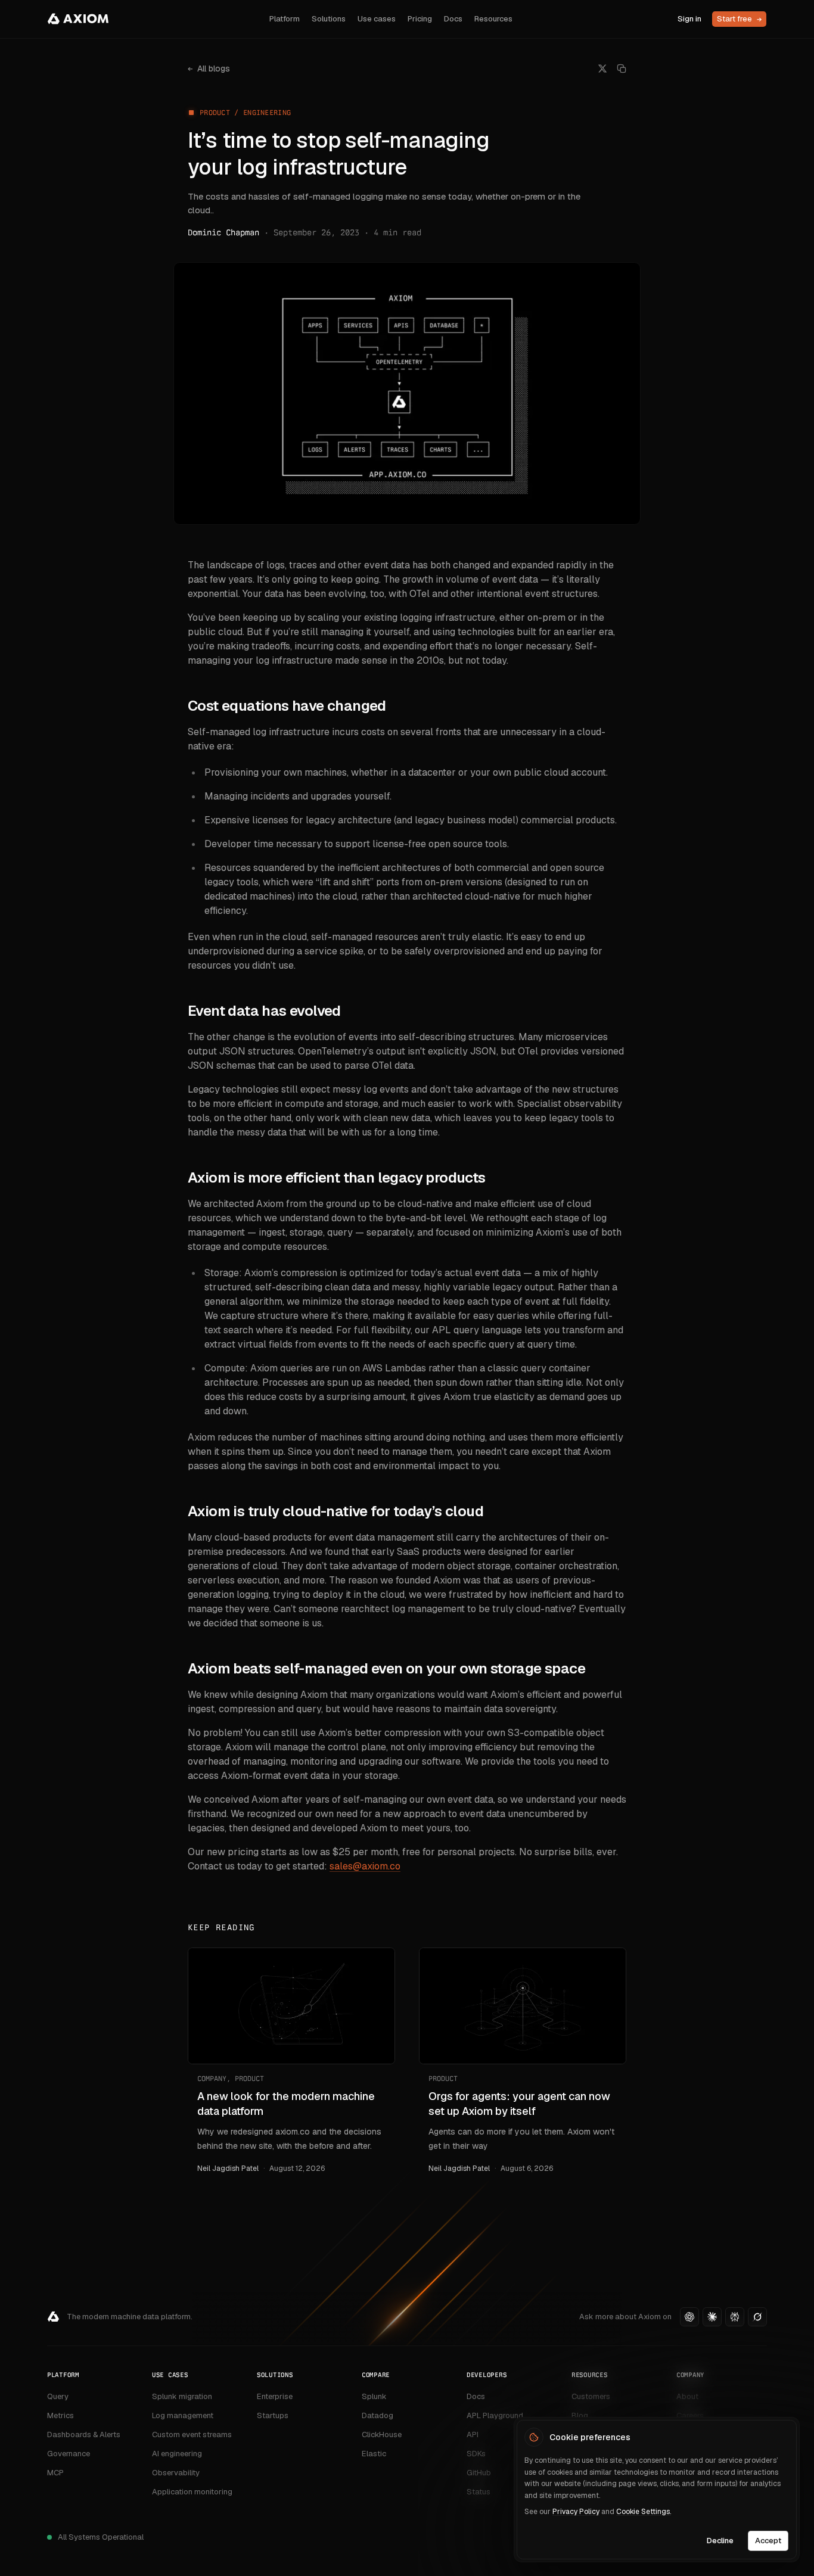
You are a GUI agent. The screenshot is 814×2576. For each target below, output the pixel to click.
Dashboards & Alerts (84, 2435)
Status (479, 2492)
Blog (580, 2415)
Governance (69, 2454)
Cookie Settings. (644, 2512)
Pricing (420, 19)
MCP (55, 2473)
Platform (285, 19)
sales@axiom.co (365, 1866)
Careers (690, 2415)
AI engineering (177, 2454)
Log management (183, 2415)
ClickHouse (382, 2435)
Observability (176, 2473)
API (473, 2435)
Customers (591, 2396)
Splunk (374, 2396)
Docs (453, 19)
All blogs (209, 69)
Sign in (689, 19)
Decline (720, 2540)
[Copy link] (622, 69)
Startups (273, 2415)
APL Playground (495, 2415)
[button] (689, 2317)
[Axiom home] (78, 19)
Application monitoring (192, 2492)
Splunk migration (182, 2396)
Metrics (60, 2415)
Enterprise (275, 2396)
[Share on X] (602, 69)
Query (58, 2396)
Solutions (329, 19)
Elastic (374, 2454)
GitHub (479, 2473)
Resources (493, 19)
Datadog (378, 2415)
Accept (768, 2540)
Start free (739, 19)
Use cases (377, 19)
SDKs (476, 2454)
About (687, 2396)
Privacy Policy (576, 2512)
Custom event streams (192, 2435)
